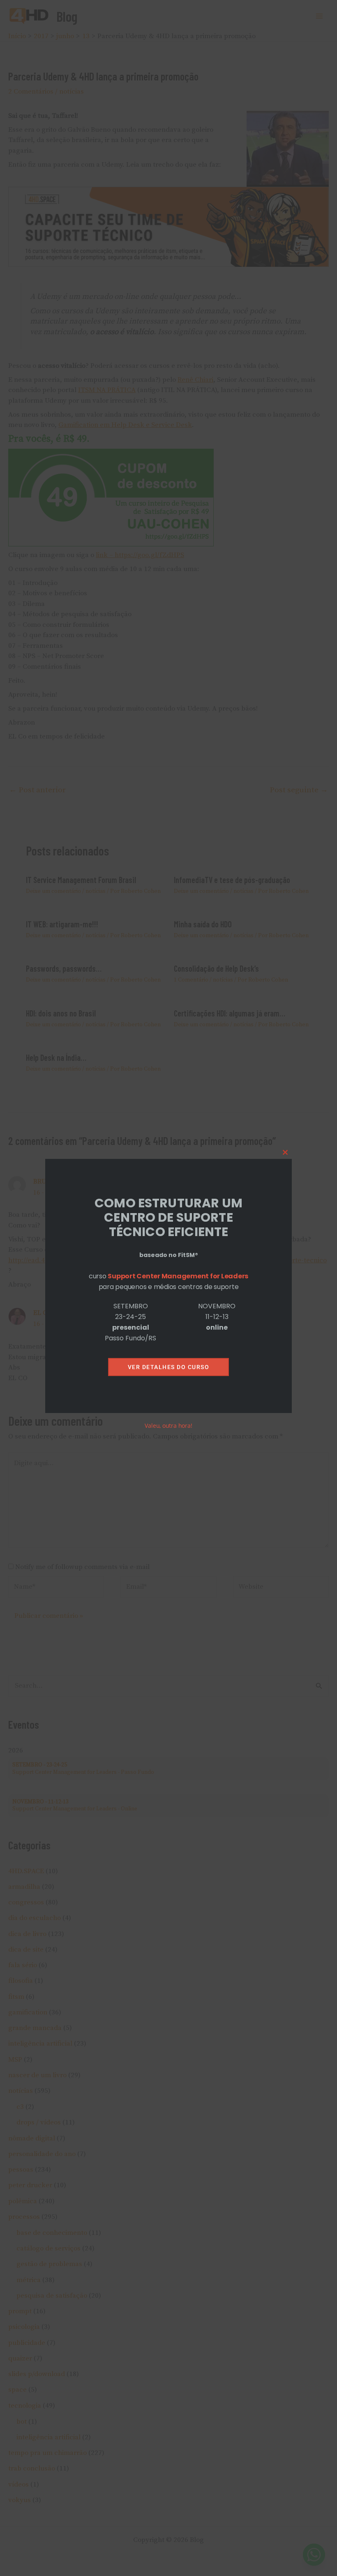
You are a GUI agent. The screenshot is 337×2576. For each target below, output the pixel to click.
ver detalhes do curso (169, 1367)
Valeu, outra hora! (168, 1426)
